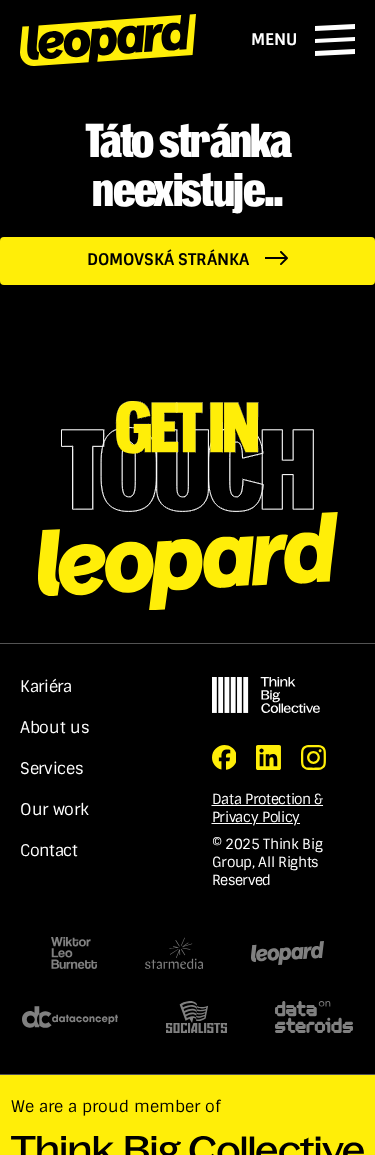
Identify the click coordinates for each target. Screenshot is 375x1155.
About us (54, 728)
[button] (303, 40)
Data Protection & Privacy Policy (268, 808)
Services (51, 769)
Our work (54, 810)
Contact (49, 851)
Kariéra (46, 687)
